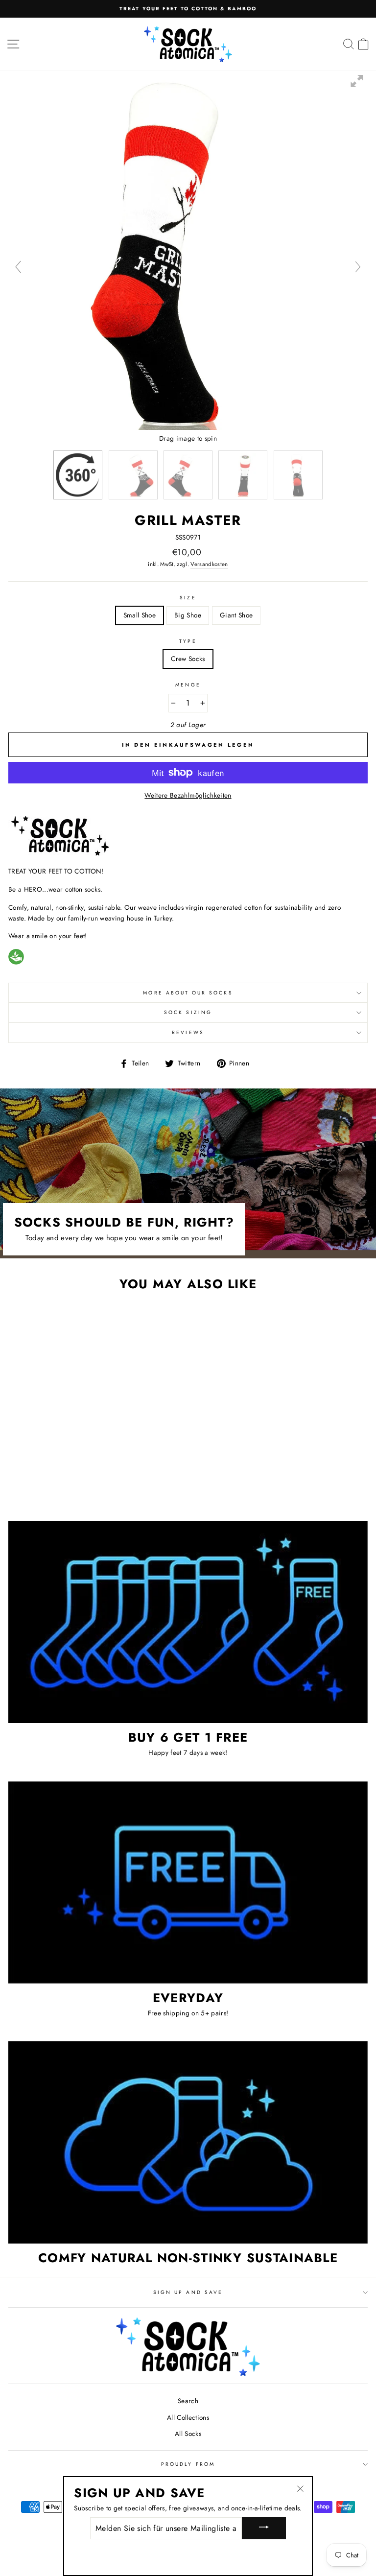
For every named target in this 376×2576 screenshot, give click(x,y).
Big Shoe (188, 615)
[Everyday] (188, 1882)
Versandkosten (209, 564)
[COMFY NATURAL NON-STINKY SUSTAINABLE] (188, 2142)
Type (188, 641)
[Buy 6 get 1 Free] (188, 1622)
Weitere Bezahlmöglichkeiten (188, 795)
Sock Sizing (188, 1012)
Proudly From (188, 2464)
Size (188, 598)
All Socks (188, 2434)
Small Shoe (140, 615)
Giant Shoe (236, 615)
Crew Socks (188, 659)
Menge (188, 685)
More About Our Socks (188, 993)
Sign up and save (188, 2292)
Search (188, 2401)
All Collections (188, 2417)
